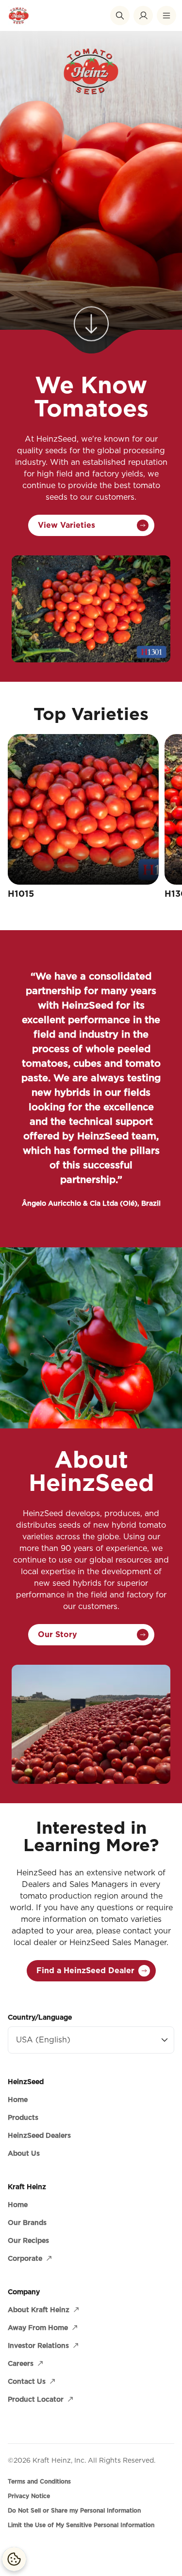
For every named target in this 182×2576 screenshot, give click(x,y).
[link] (91, 315)
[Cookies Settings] (14, 2559)
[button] (120, 15)
